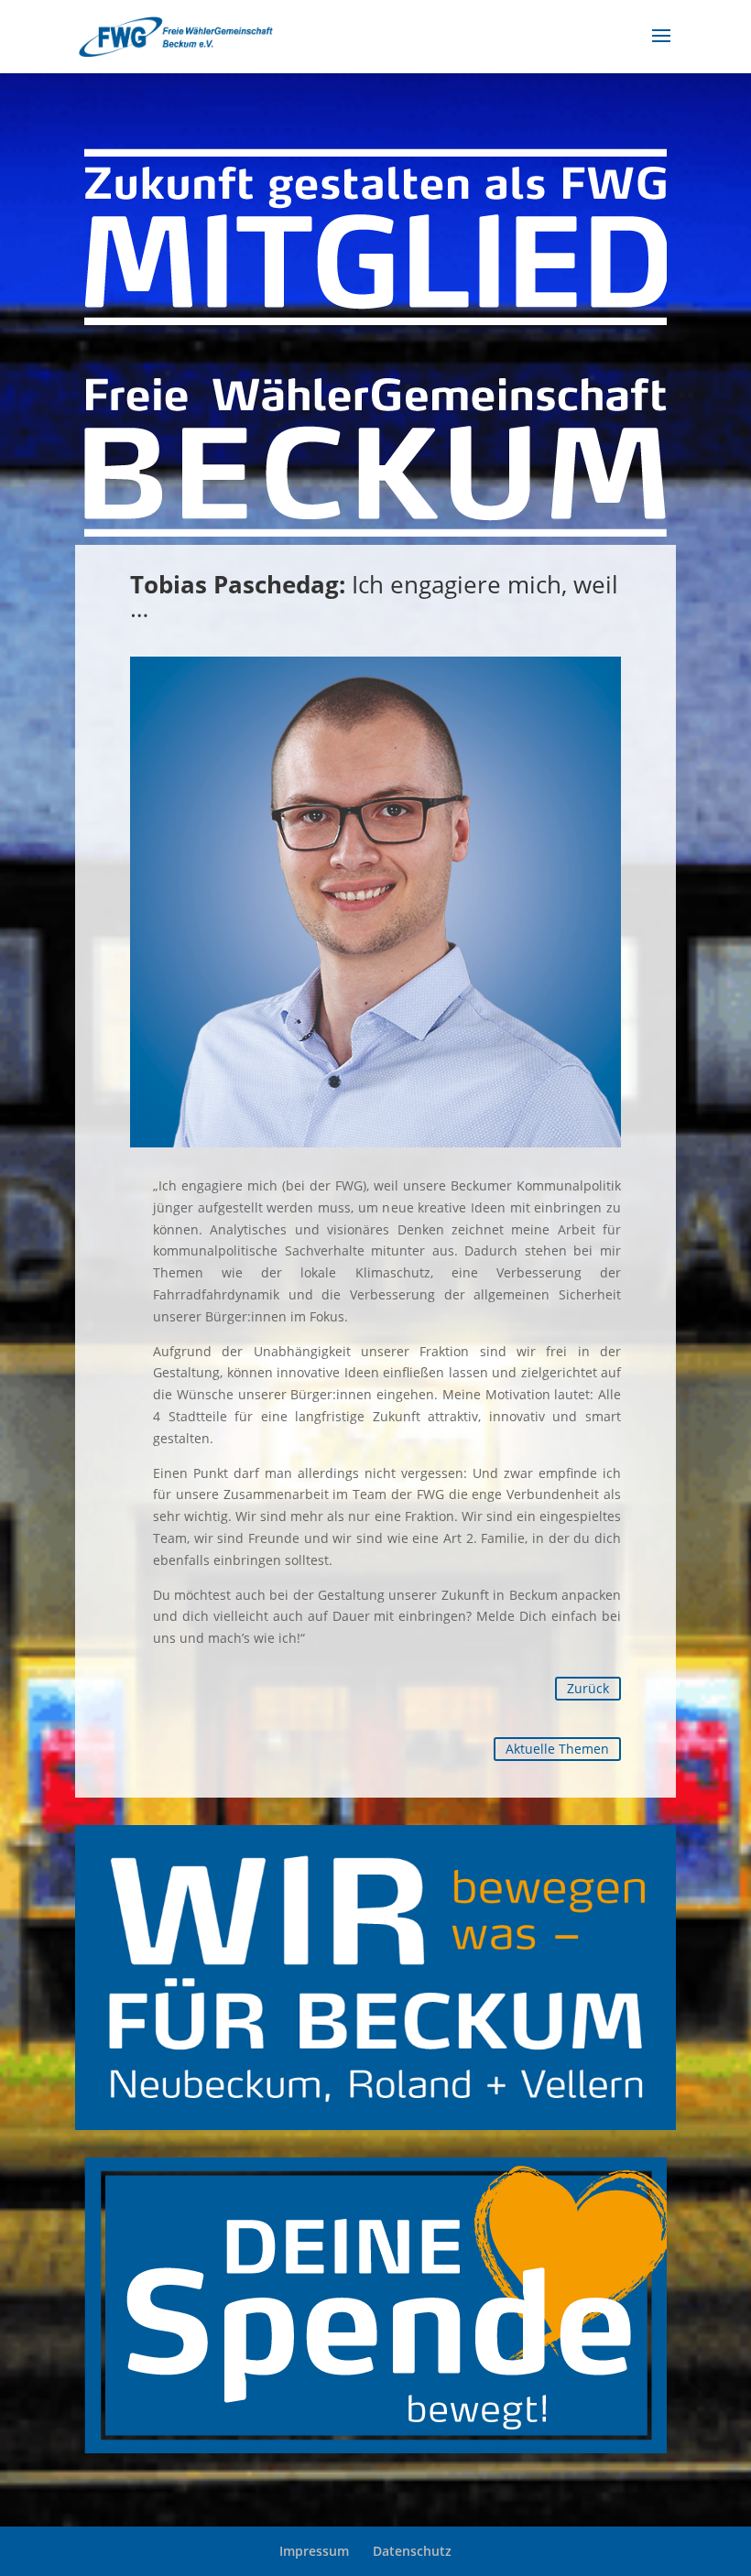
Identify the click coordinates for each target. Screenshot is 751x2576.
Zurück (588, 1688)
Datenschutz (412, 2551)
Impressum (314, 2551)
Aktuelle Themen (557, 1749)
